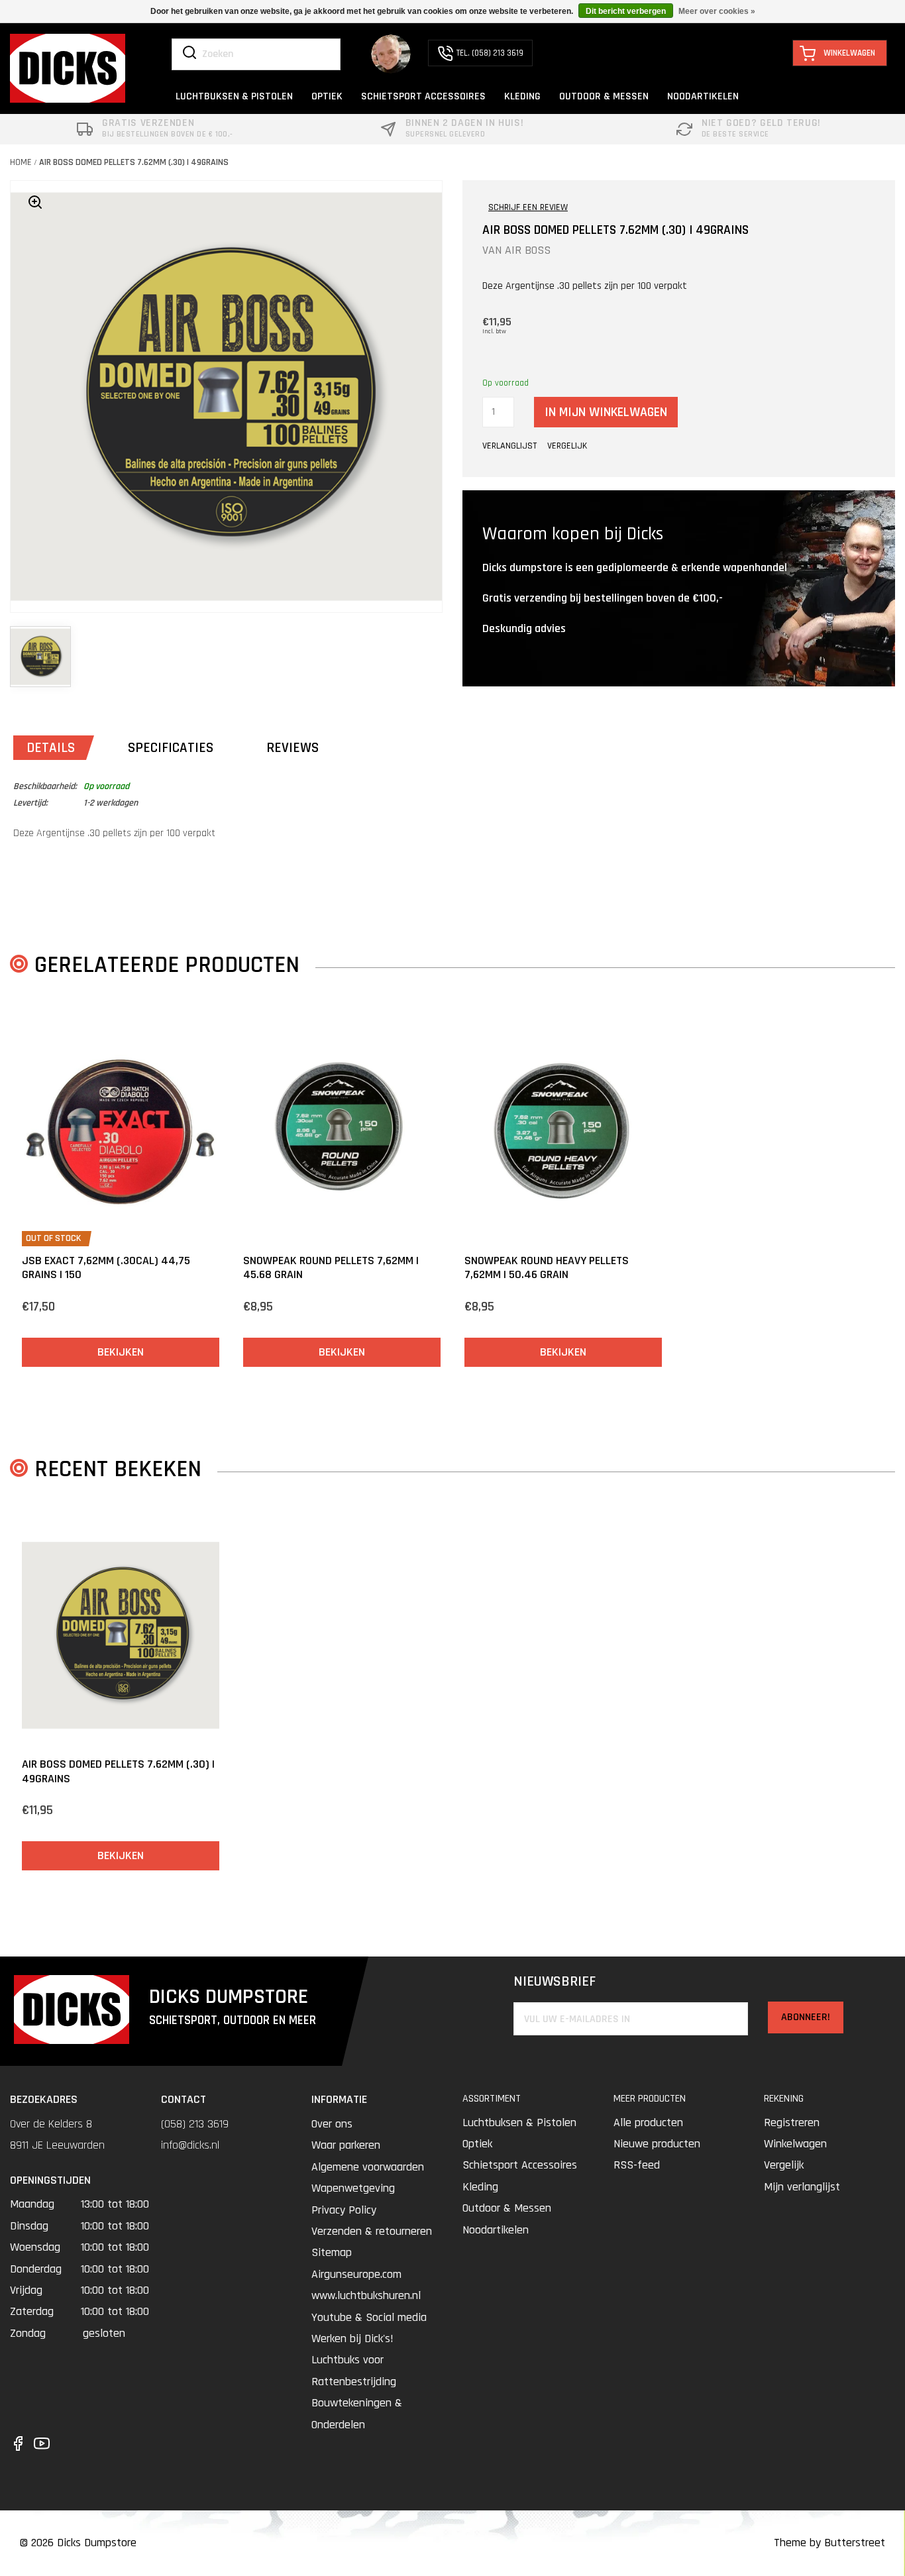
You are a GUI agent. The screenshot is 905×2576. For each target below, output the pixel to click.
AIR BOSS (528, 250)
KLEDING (522, 96)
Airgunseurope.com (356, 2274)
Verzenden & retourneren (372, 2231)
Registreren (792, 2122)
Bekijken (121, 1352)
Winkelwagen (795, 2144)
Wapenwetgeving (353, 2188)
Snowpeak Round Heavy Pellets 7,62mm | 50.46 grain (547, 1268)
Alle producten (648, 2122)
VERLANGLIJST (509, 446)
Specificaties (171, 748)
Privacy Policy (344, 2210)
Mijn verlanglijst (802, 2187)
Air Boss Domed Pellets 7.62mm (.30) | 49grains (134, 162)
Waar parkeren (346, 2145)
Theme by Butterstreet (829, 2543)
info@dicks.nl (190, 2145)
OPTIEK (327, 96)
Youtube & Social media (369, 2317)
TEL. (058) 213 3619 (490, 53)
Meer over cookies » (717, 11)
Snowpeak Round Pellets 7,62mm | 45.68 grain (331, 1268)
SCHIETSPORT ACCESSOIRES (423, 96)
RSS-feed (637, 2165)
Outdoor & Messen (507, 2208)
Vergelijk (784, 2165)
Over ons (332, 2124)
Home (21, 162)
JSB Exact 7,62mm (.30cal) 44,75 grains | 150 (106, 1268)
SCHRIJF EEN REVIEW (528, 207)
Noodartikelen (496, 2230)
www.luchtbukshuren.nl (366, 2295)
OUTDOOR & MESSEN (604, 96)
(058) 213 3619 (195, 2124)
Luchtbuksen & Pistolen (519, 2122)
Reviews (293, 748)
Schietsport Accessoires (520, 2165)
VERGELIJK (567, 446)
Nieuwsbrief (555, 1982)
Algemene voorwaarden (368, 2167)
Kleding (480, 2187)
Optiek (477, 2144)
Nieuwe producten (657, 2144)
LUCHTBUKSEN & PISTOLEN (234, 96)
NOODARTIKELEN (703, 96)
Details (51, 748)
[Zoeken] (189, 54)
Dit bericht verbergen (626, 11)
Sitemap (332, 2252)
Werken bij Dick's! (352, 2338)
